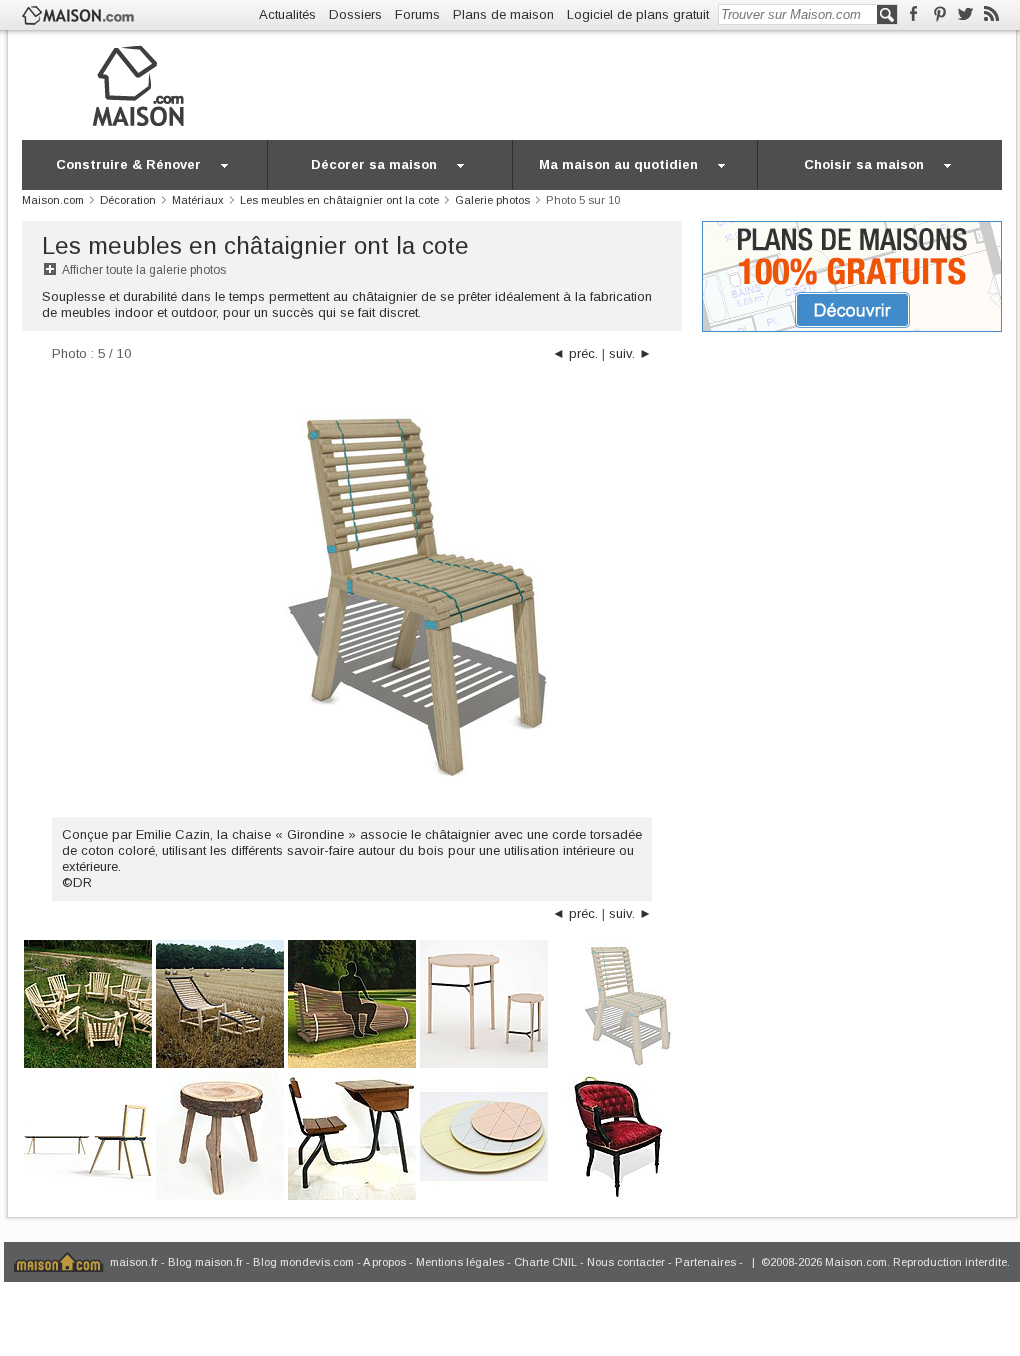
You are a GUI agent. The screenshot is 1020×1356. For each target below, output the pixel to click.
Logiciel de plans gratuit (638, 14)
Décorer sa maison (374, 164)
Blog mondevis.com (303, 1262)
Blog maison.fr (205, 1262)
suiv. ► (630, 353)
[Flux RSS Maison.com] (991, 14)
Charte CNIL (545, 1262)
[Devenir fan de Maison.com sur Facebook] (913, 14)
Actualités (287, 14)
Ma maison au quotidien (618, 164)
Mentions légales (460, 1262)
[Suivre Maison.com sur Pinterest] (939, 14)
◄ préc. (575, 353)
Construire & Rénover (128, 164)
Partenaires (705, 1262)
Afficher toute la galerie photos (144, 270)
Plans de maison (503, 14)
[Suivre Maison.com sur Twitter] (965, 14)
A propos (384, 1262)
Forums (417, 14)
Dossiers (355, 14)
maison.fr (134, 1262)
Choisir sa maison (864, 164)
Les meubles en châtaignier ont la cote (255, 245)
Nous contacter (626, 1262)
